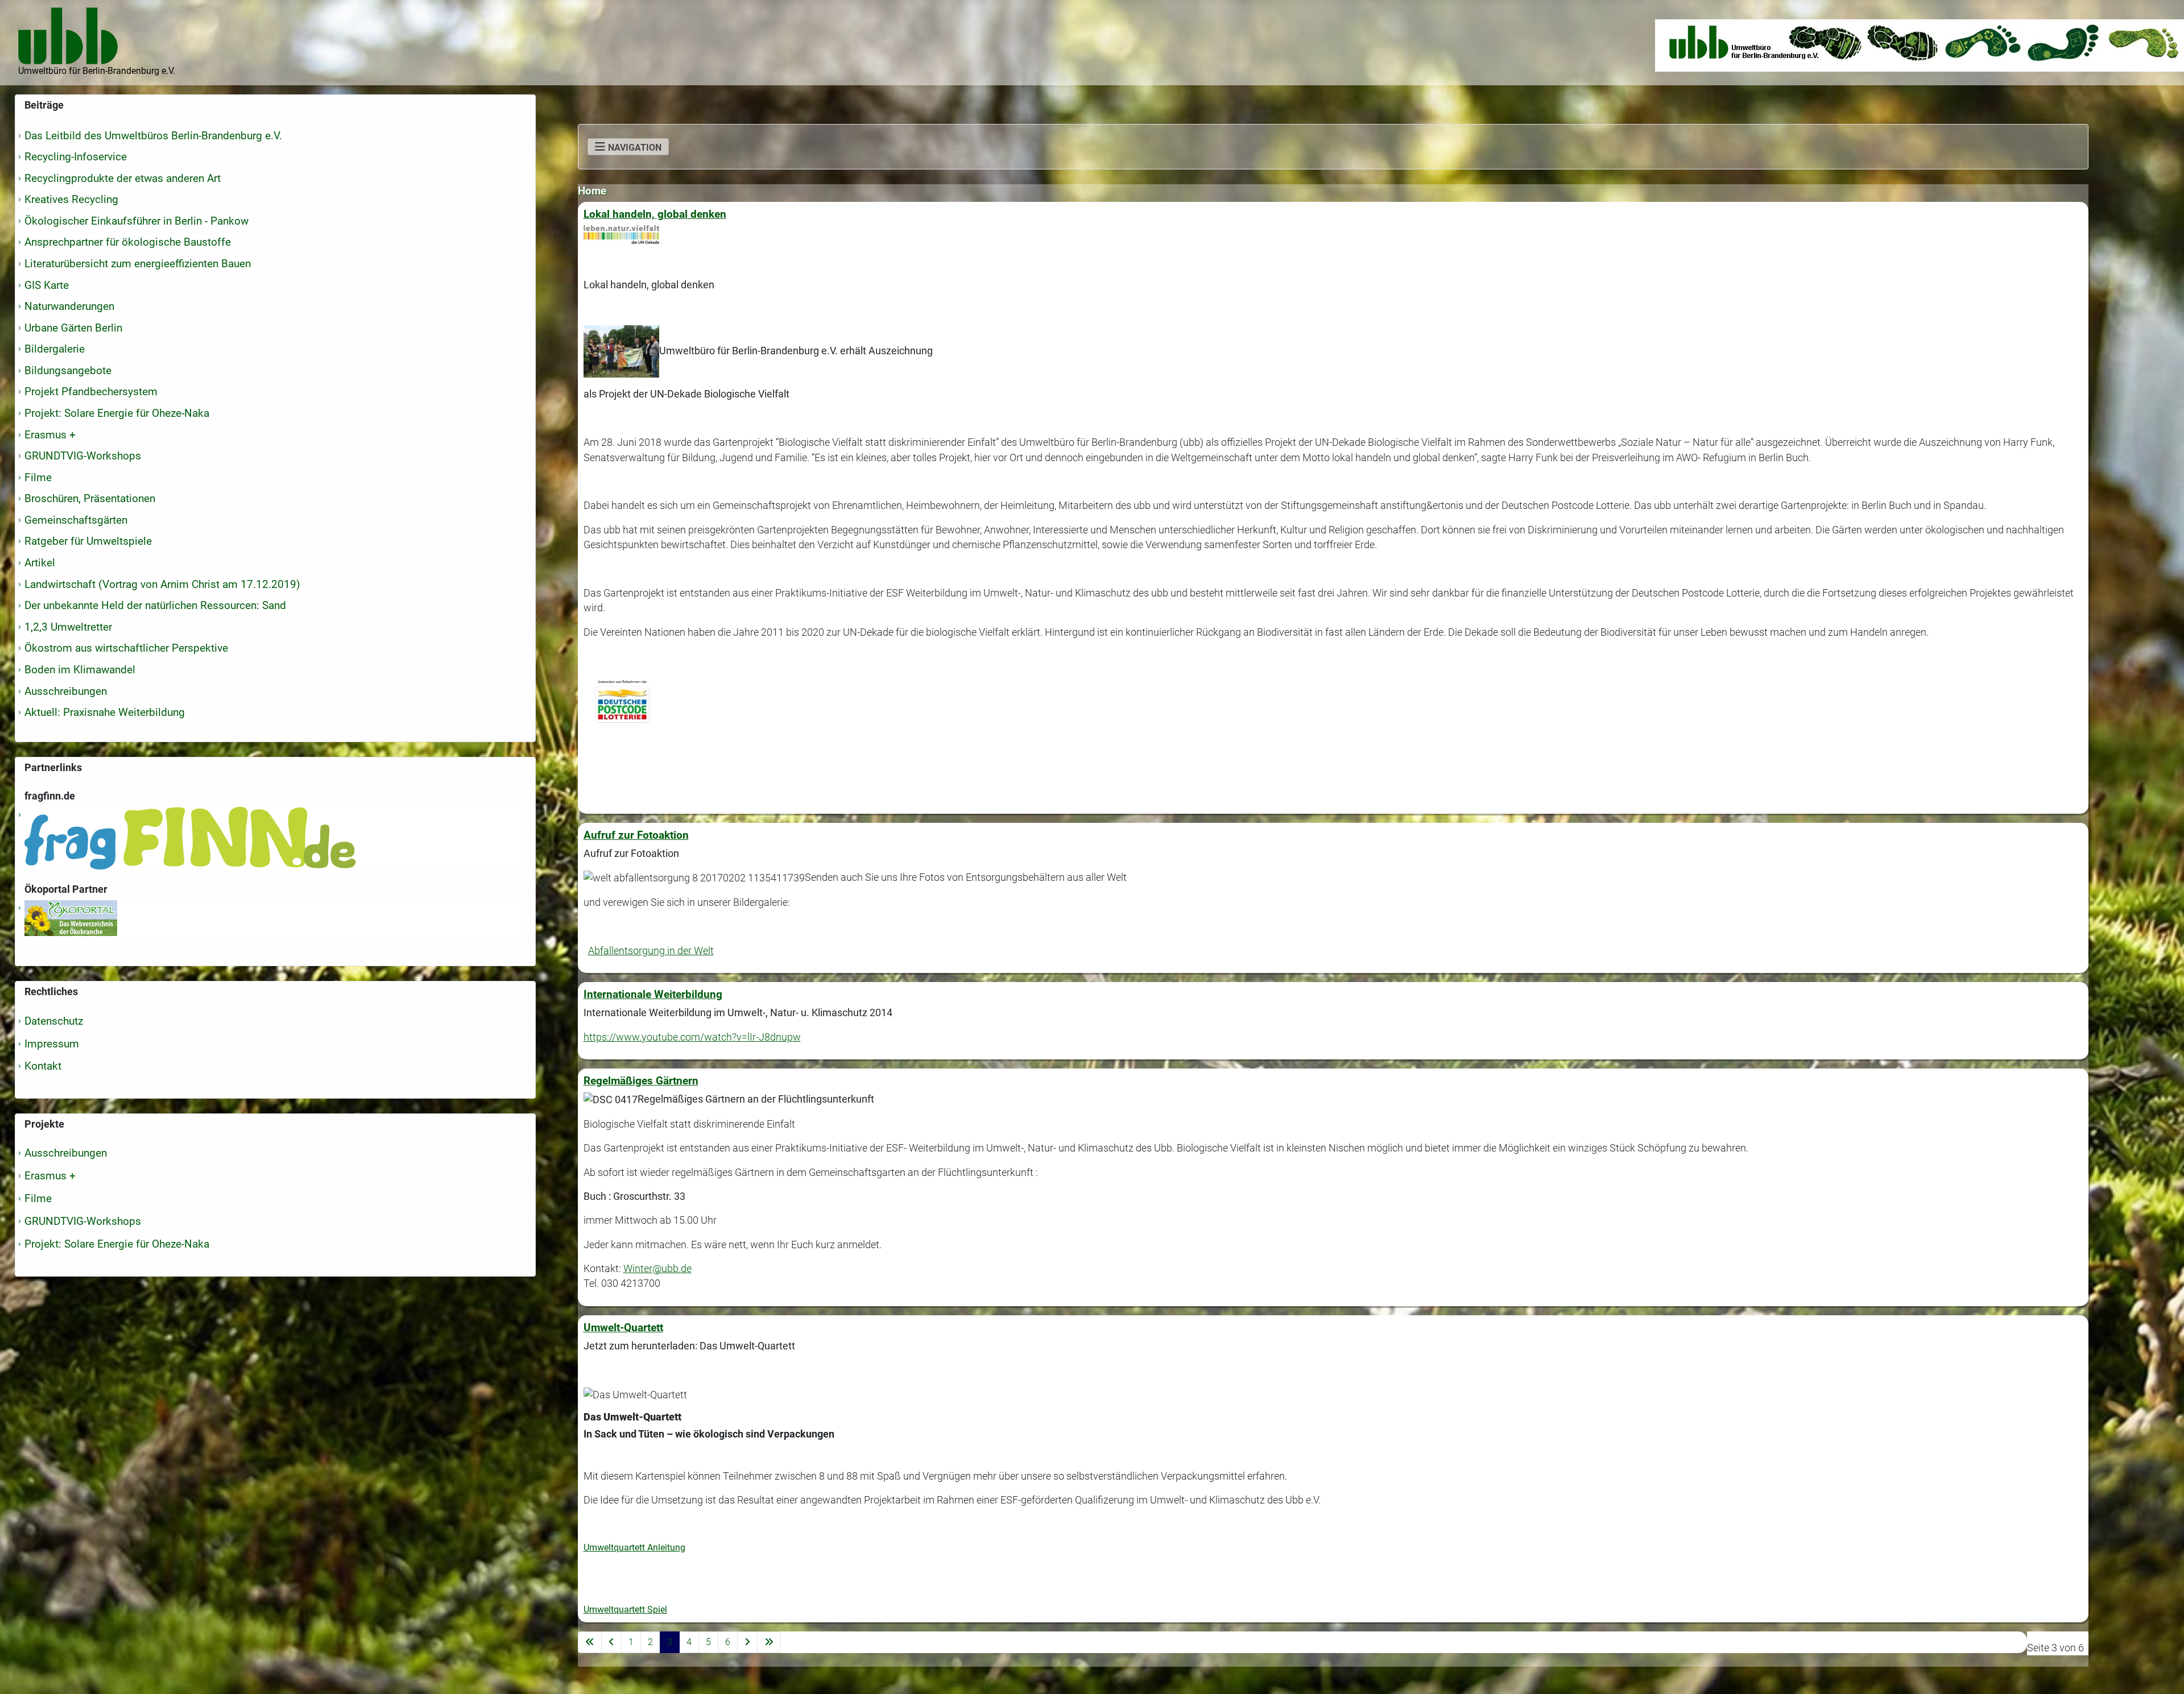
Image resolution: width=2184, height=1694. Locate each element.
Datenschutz (54, 1021)
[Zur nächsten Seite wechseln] (747, 1642)
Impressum (52, 1044)
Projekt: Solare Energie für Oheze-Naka (117, 1244)
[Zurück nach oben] (2164, 1673)
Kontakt (43, 1066)
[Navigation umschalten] (628, 147)
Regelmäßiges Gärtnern (641, 1081)
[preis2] (621, 351)
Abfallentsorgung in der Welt (651, 951)
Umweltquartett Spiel (625, 1610)
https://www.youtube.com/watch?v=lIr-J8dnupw (692, 1037)
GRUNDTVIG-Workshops (83, 1221)
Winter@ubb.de (657, 1269)
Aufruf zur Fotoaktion (636, 835)
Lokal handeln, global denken (655, 214)
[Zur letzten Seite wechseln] (769, 1642)
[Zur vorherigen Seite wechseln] (611, 1642)
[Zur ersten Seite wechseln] (590, 1642)
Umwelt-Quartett (623, 1328)
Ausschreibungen (66, 1153)
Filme (38, 1198)
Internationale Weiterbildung (653, 994)
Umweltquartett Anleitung (634, 1548)
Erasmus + (50, 1176)
